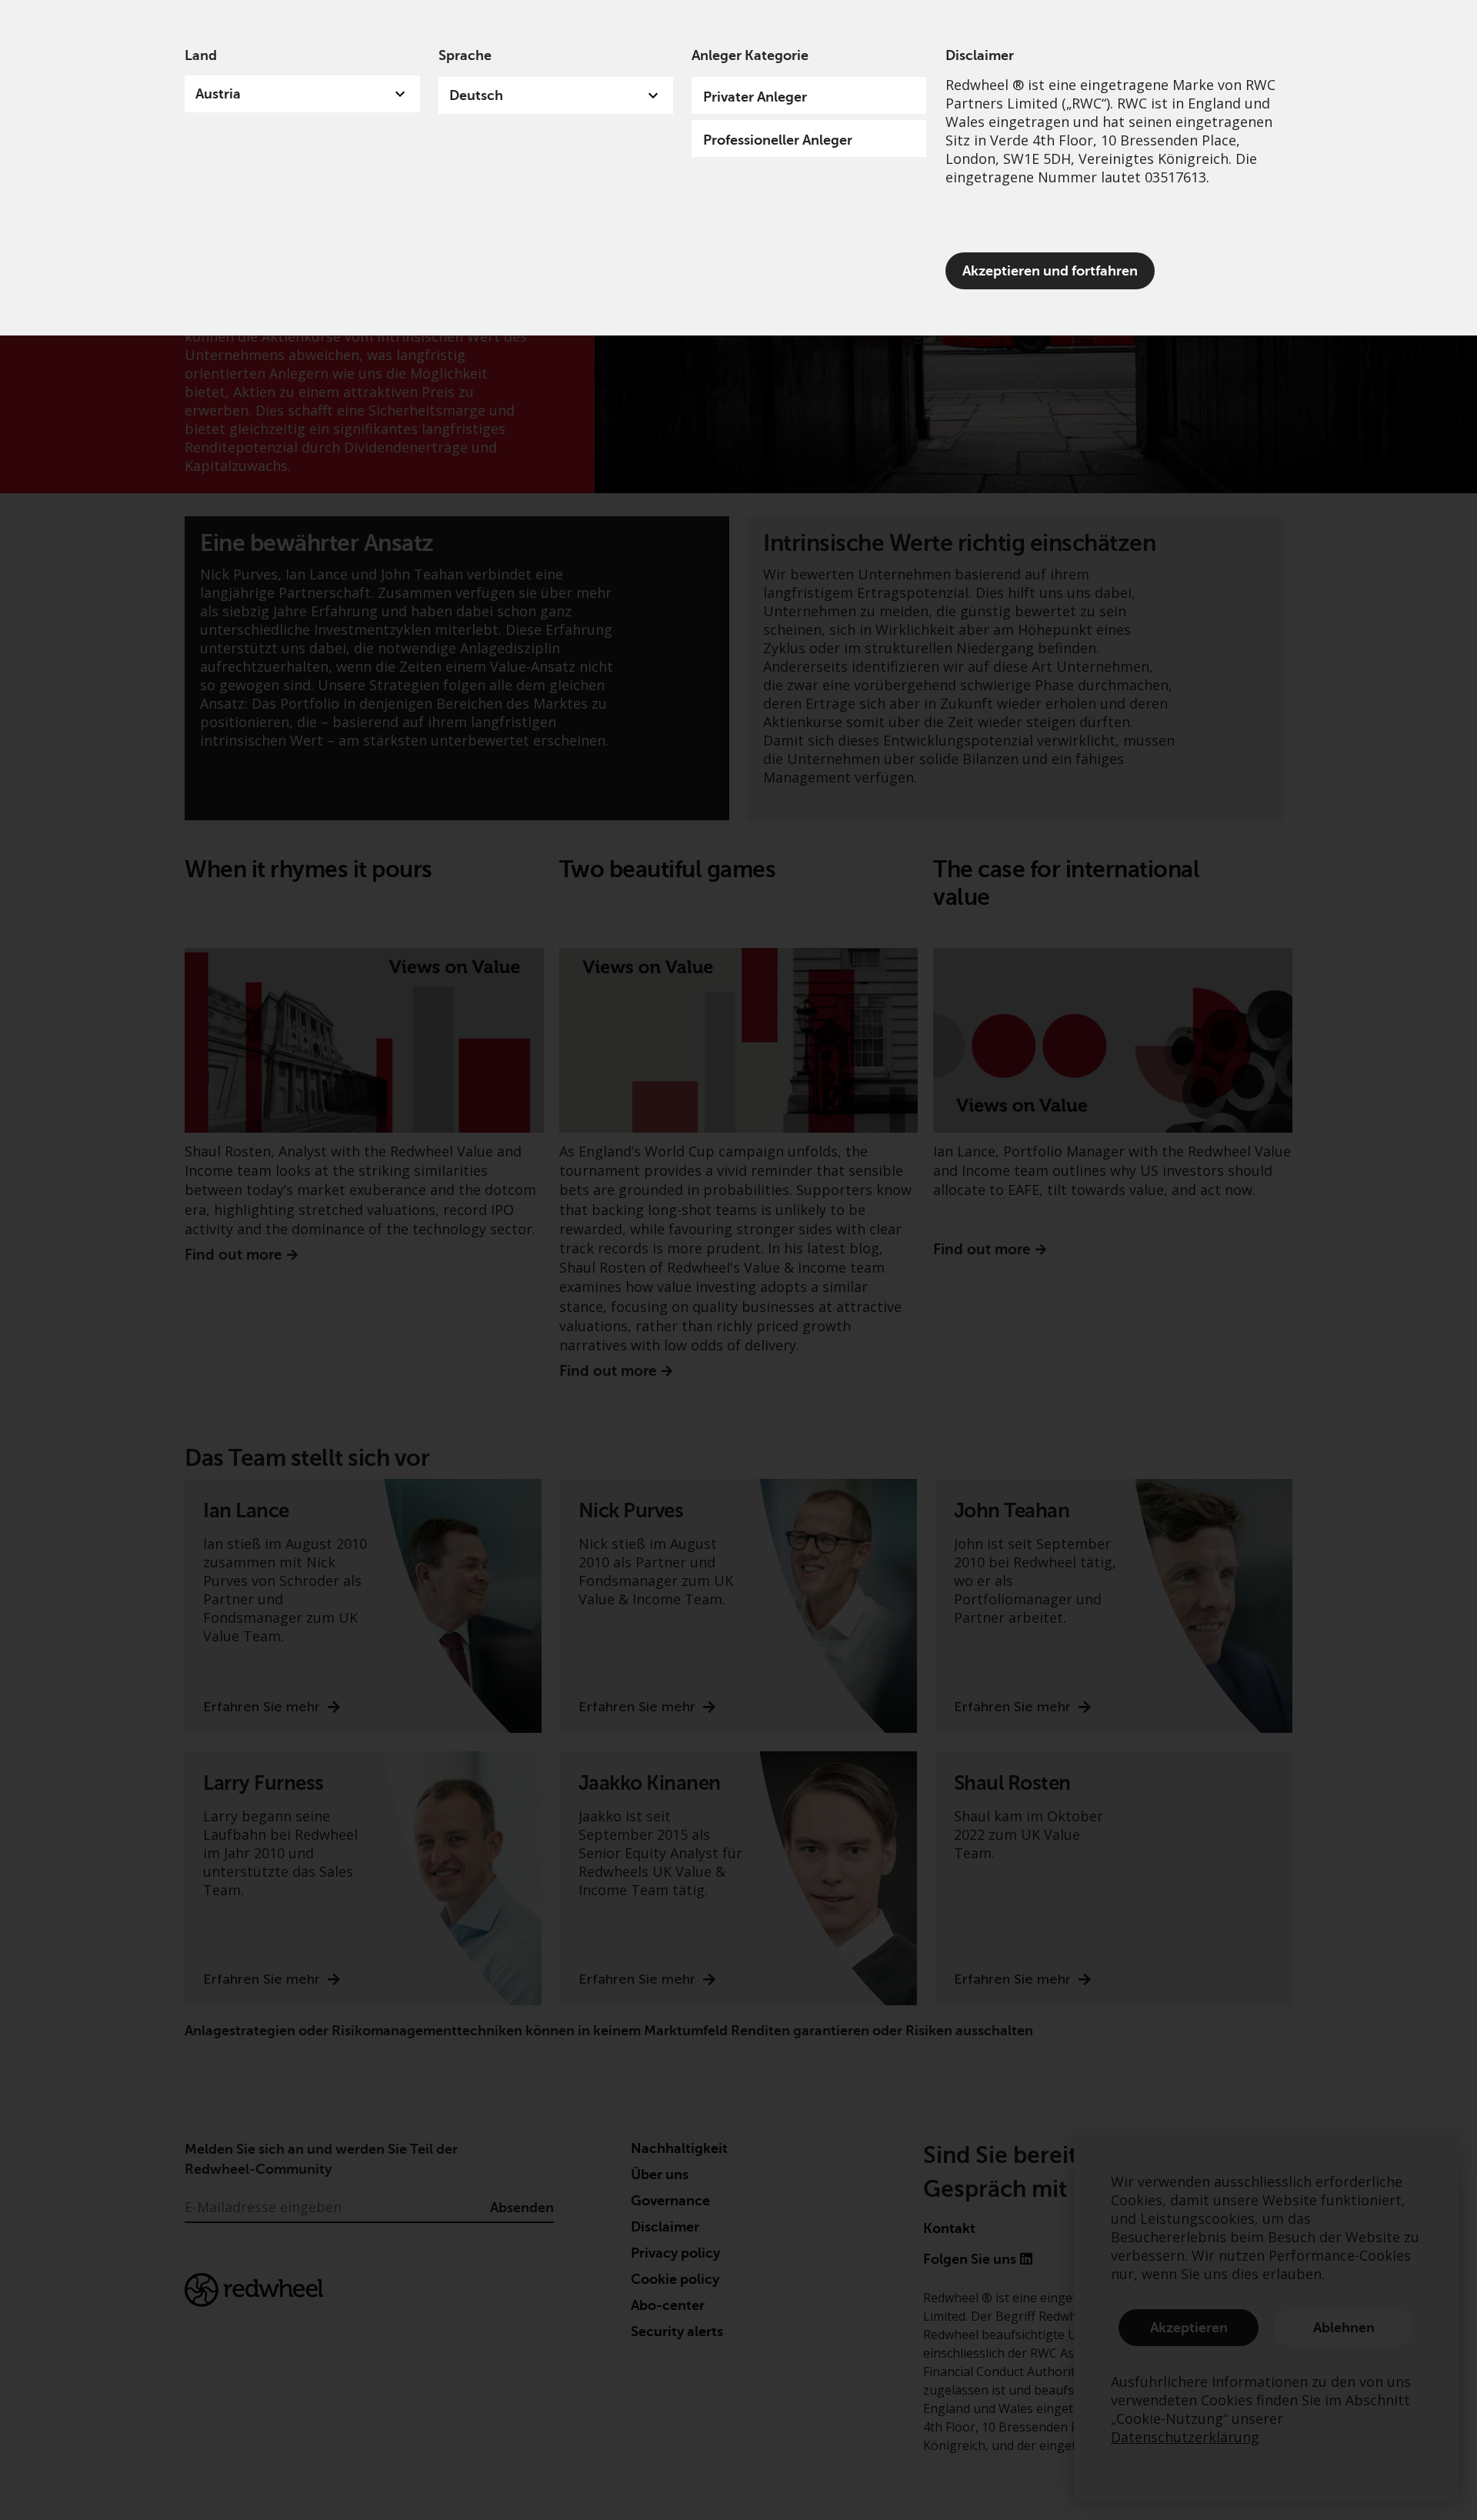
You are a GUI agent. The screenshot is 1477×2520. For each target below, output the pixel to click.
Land (201, 55)
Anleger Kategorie (750, 55)
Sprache (465, 55)
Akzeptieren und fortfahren (1050, 271)
